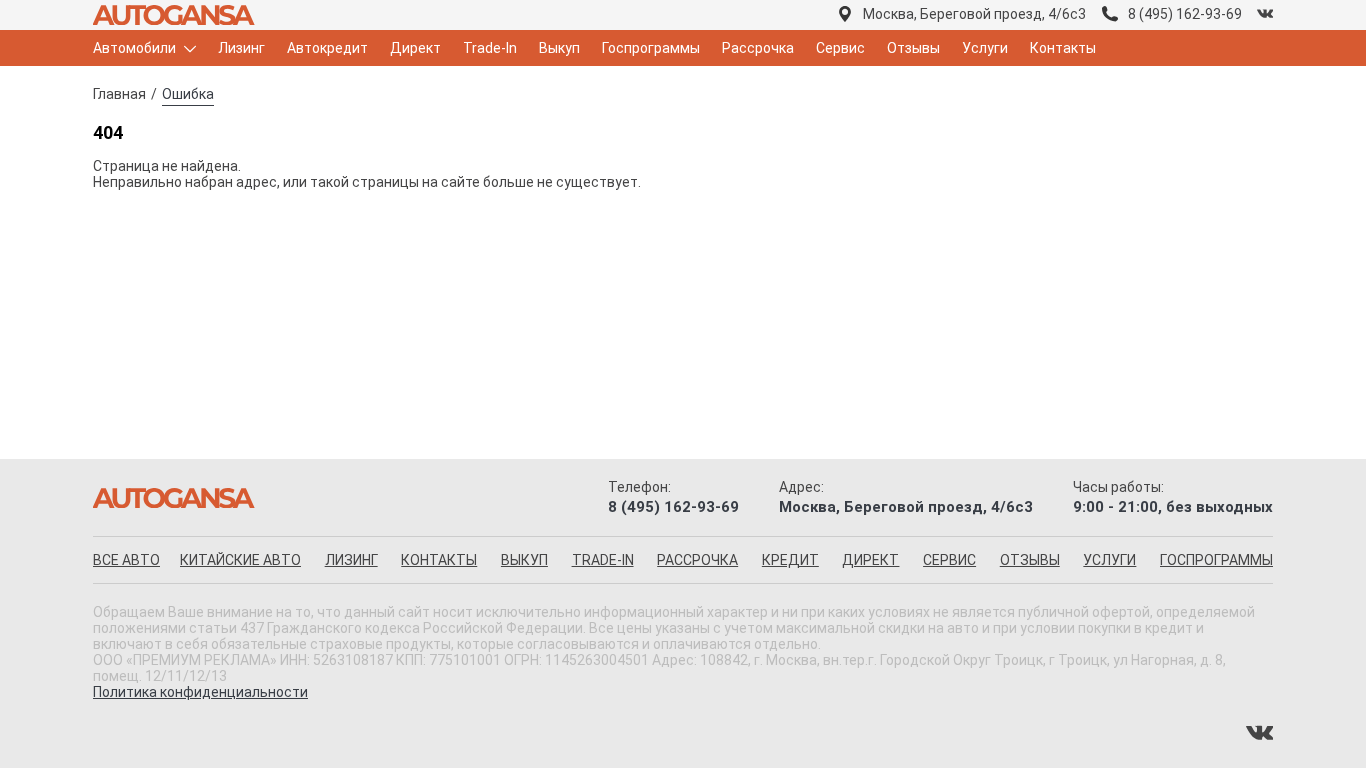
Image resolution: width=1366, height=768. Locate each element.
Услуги (985, 48)
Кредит (790, 560)
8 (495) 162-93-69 (1185, 14)
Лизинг (241, 48)
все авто (126, 560)
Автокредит (327, 48)
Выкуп (559, 48)
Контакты (1063, 48)
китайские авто (240, 560)
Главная (119, 94)
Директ (415, 48)
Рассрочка (758, 48)
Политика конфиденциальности (200, 692)
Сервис (840, 48)
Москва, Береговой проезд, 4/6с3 (974, 14)
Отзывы (913, 48)
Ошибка (188, 94)
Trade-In (490, 48)
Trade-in (603, 560)
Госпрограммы (651, 48)
